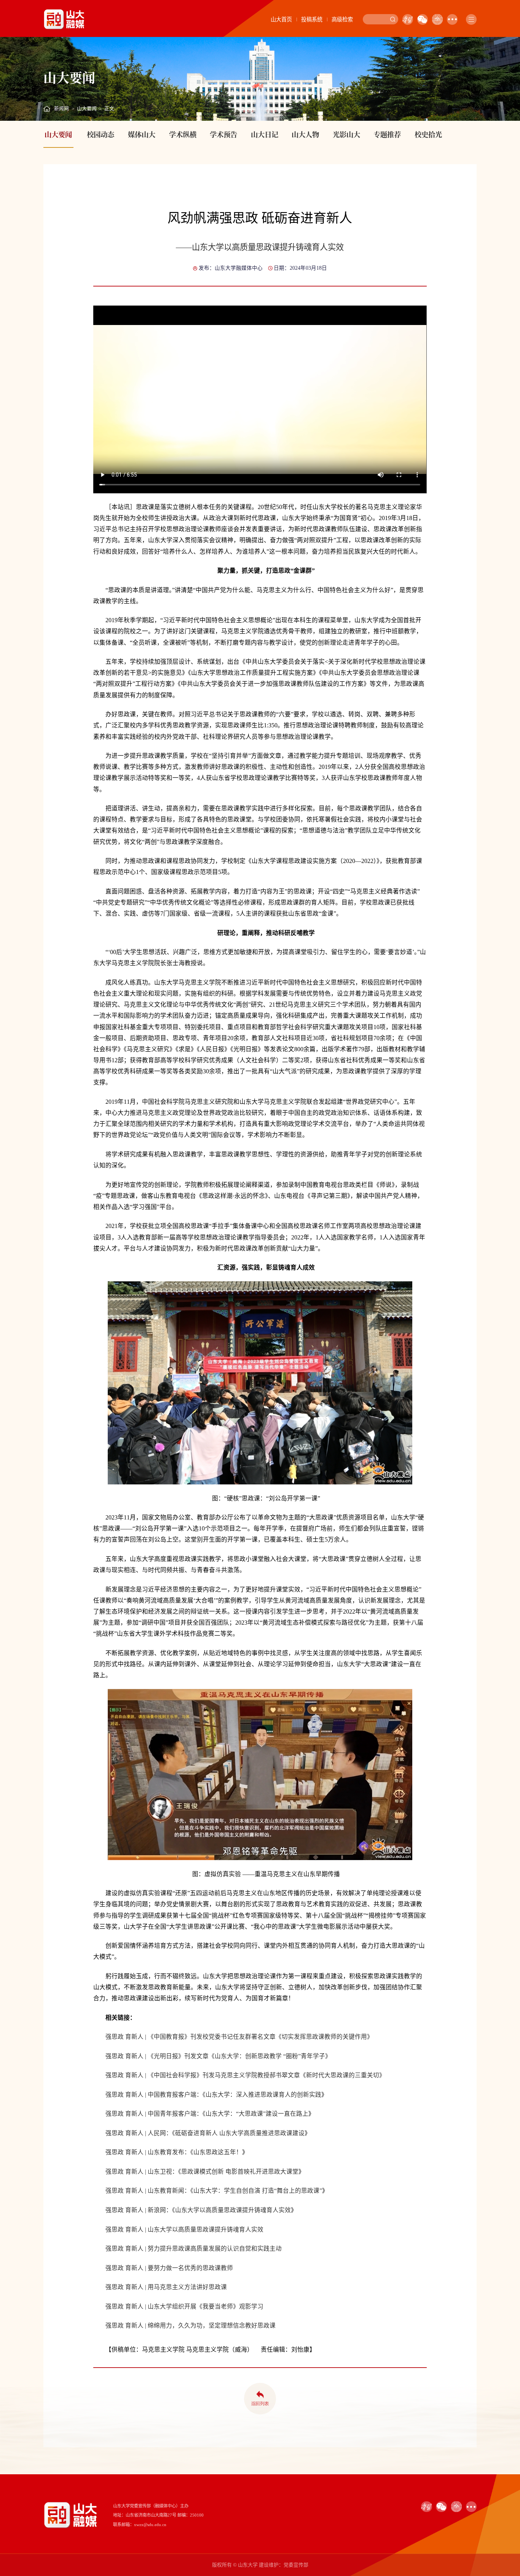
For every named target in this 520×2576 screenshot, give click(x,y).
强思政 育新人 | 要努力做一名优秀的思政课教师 (169, 2268)
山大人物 (305, 134)
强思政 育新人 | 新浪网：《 (140, 2210)
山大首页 (281, 19)
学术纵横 (183, 134)
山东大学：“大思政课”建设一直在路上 (257, 2114)
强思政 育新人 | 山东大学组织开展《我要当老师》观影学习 (184, 2306)
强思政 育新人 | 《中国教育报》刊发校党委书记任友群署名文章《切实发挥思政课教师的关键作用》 (239, 2037)
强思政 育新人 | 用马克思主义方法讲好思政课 (166, 2287)
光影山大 (346, 134)
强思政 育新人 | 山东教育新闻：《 (149, 2191)
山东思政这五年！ (218, 2152)
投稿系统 (312, 19)
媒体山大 (142, 134)
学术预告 (223, 134)
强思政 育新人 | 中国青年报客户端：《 (156, 2114)
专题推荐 (387, 134)
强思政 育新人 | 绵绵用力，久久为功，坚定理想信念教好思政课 (191, 2325)
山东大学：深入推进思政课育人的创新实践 (263, 2095)
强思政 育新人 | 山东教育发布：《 (149, 2152)
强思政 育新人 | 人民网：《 (140, 2133)
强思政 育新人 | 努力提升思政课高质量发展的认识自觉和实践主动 (194, 2249)
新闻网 (61, 109)
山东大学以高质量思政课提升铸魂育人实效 (233, 2210)
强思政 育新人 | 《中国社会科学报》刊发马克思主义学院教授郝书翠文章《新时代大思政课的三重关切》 (245, 2075)
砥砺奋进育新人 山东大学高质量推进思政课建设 (240, 2133)
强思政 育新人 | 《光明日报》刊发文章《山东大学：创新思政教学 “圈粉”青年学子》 (218, 2056)
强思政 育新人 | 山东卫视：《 (143, 2172)
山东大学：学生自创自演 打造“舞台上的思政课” (258, 2191)
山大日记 (265, 134)
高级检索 (342, 19)
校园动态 (100, 134)
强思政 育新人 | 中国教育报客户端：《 (156, 2095)
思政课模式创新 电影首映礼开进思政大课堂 (240, 2172)
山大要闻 (87, 109)
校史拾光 (428, 134)
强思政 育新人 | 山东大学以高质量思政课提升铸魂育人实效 (184, 2229)
